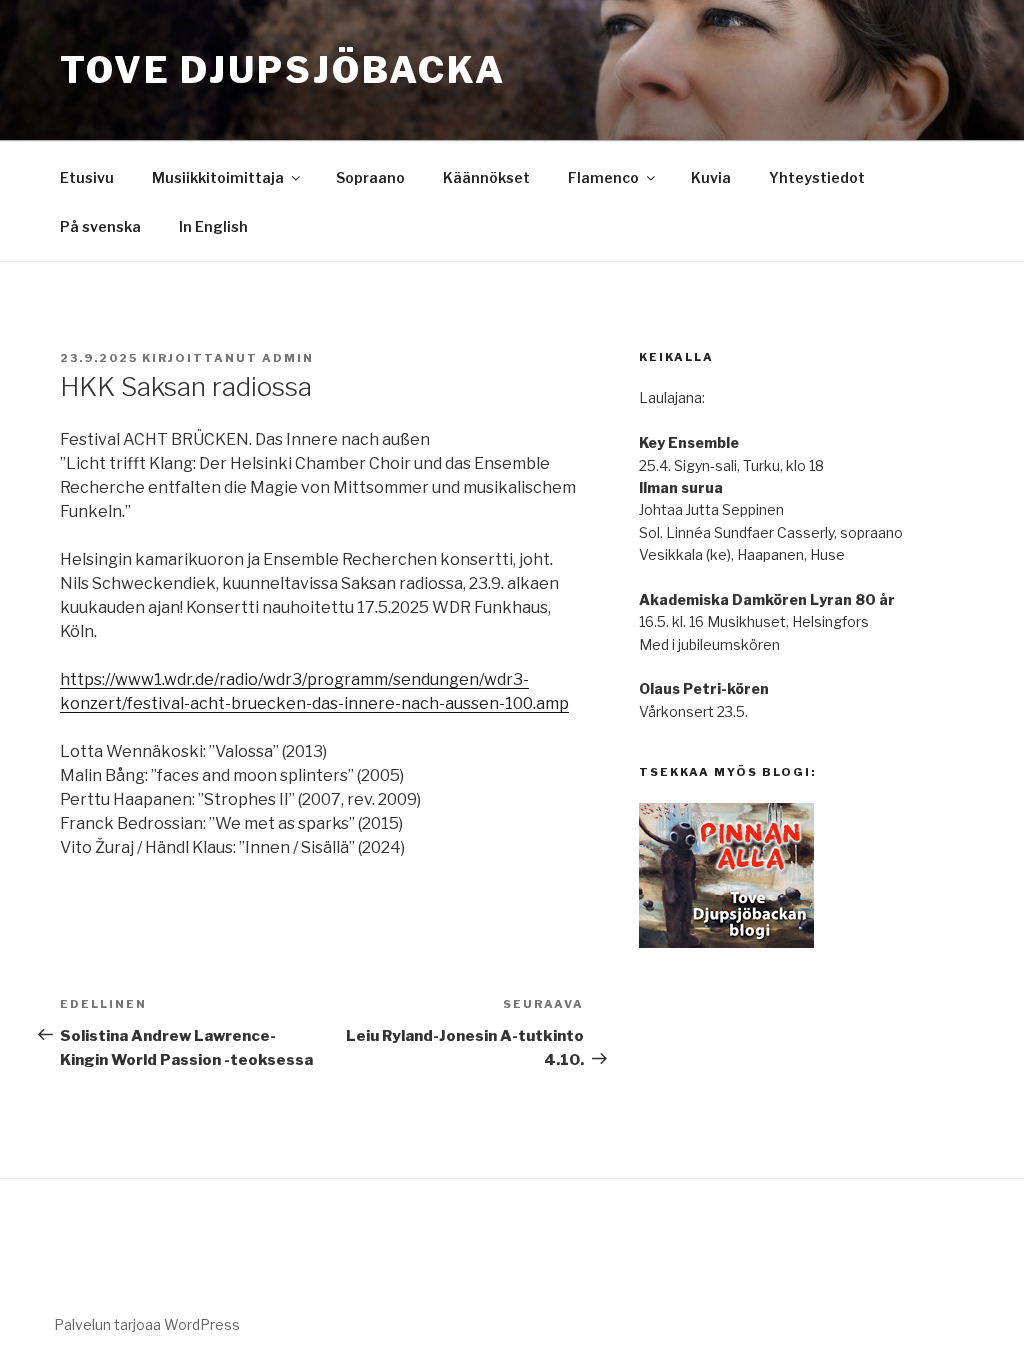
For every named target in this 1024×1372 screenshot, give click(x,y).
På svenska (100, 226)
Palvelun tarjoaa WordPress (147, 1324)
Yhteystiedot (817, 177)
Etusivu (87, 177)
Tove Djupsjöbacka (283, 70)
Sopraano (370, 177)
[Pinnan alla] (726, 942)
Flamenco (603, 177)
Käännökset (486, 177)
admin (288, 358)
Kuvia (711, 177)
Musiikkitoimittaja (218, 177)
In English (213, 226)
